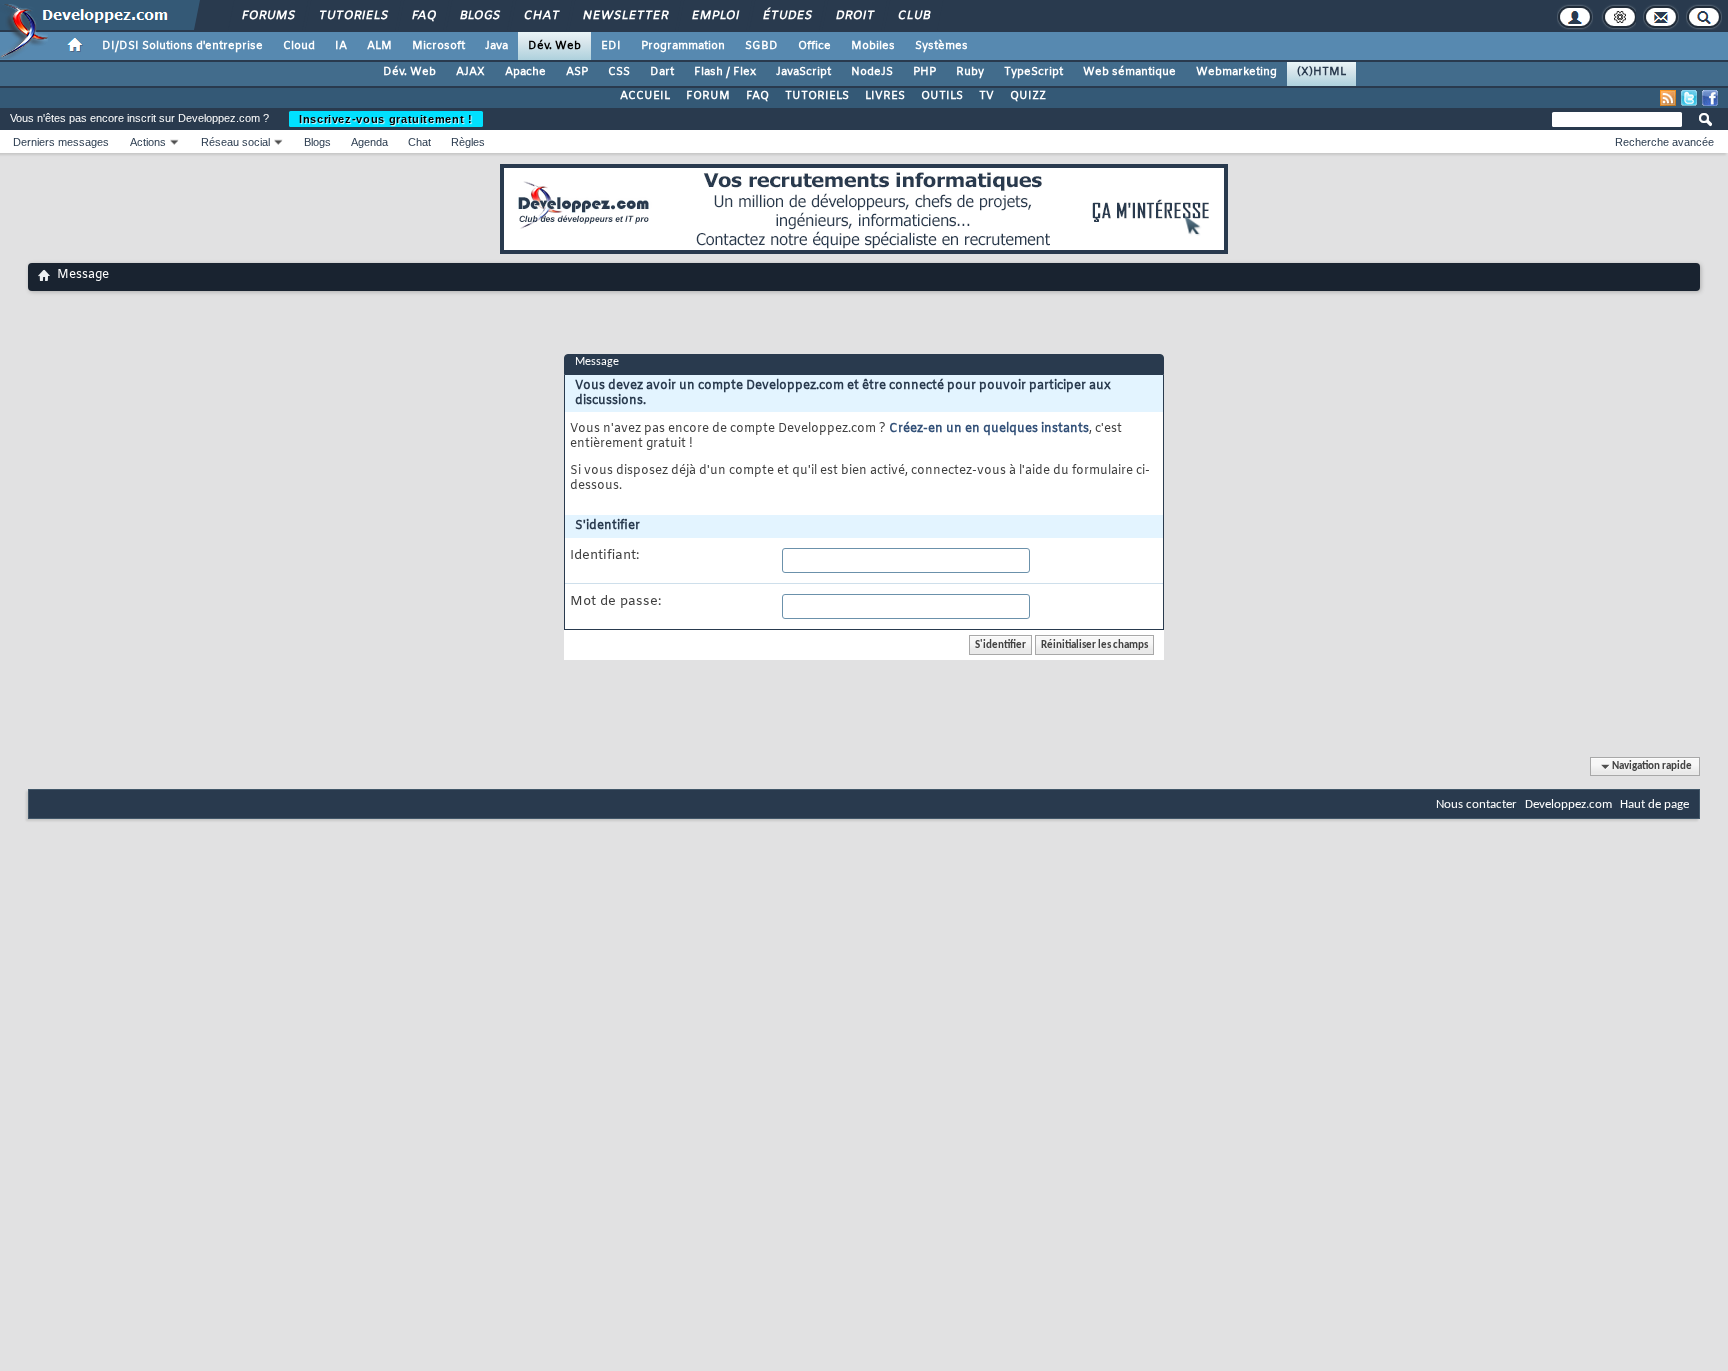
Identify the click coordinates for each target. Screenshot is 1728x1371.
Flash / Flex (725, 72)
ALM (379, 46)
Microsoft (438, 46)
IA (341, 46)
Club (913, 16)
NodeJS (872, 72)
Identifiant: (604, 556)
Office (814, 46)
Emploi (714, 16)
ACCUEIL (645, 96)
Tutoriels (352, 16)
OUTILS (942, 96)
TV (986, 96)
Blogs (479, 16)
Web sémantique (1129, 72)
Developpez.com (1568, 804)
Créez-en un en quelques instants (989, 429)
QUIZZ (1028, 96)
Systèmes (941, 46)
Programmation (683, 46)
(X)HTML (1321, 72)
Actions (148, 142)
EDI (611, 46)
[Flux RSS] (1668, 98)
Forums (267, 16)
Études (786, 16)
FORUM (708, 96)
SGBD (761, 46)
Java (496, 46)
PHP (924, 72)
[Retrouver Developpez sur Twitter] (1689, 98)
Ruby (970, 72)
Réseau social (235, 142)
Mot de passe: (615, 602)
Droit (854, 16)
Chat (540, 16)
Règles (468, 142)
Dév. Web (554, 46)
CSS (619, 72)
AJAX (470, 72)
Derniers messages (61, 142)
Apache (525, 72)
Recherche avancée (1664, 142)
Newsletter (624, 16)
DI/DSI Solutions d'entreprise (182, 46)
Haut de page (1654, 804)
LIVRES (885, 96)
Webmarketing (1236, 72)
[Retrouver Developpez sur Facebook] (1710, 98)
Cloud (299, 46)
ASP (577, 72)
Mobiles (873, 46)
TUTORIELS (817, 96)
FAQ (423, 16)
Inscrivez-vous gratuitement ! (386, 119)
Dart (662, 72)
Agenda (369, 142)
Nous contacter (1476, 804)
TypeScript (1033, 72)
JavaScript (803, 72)
